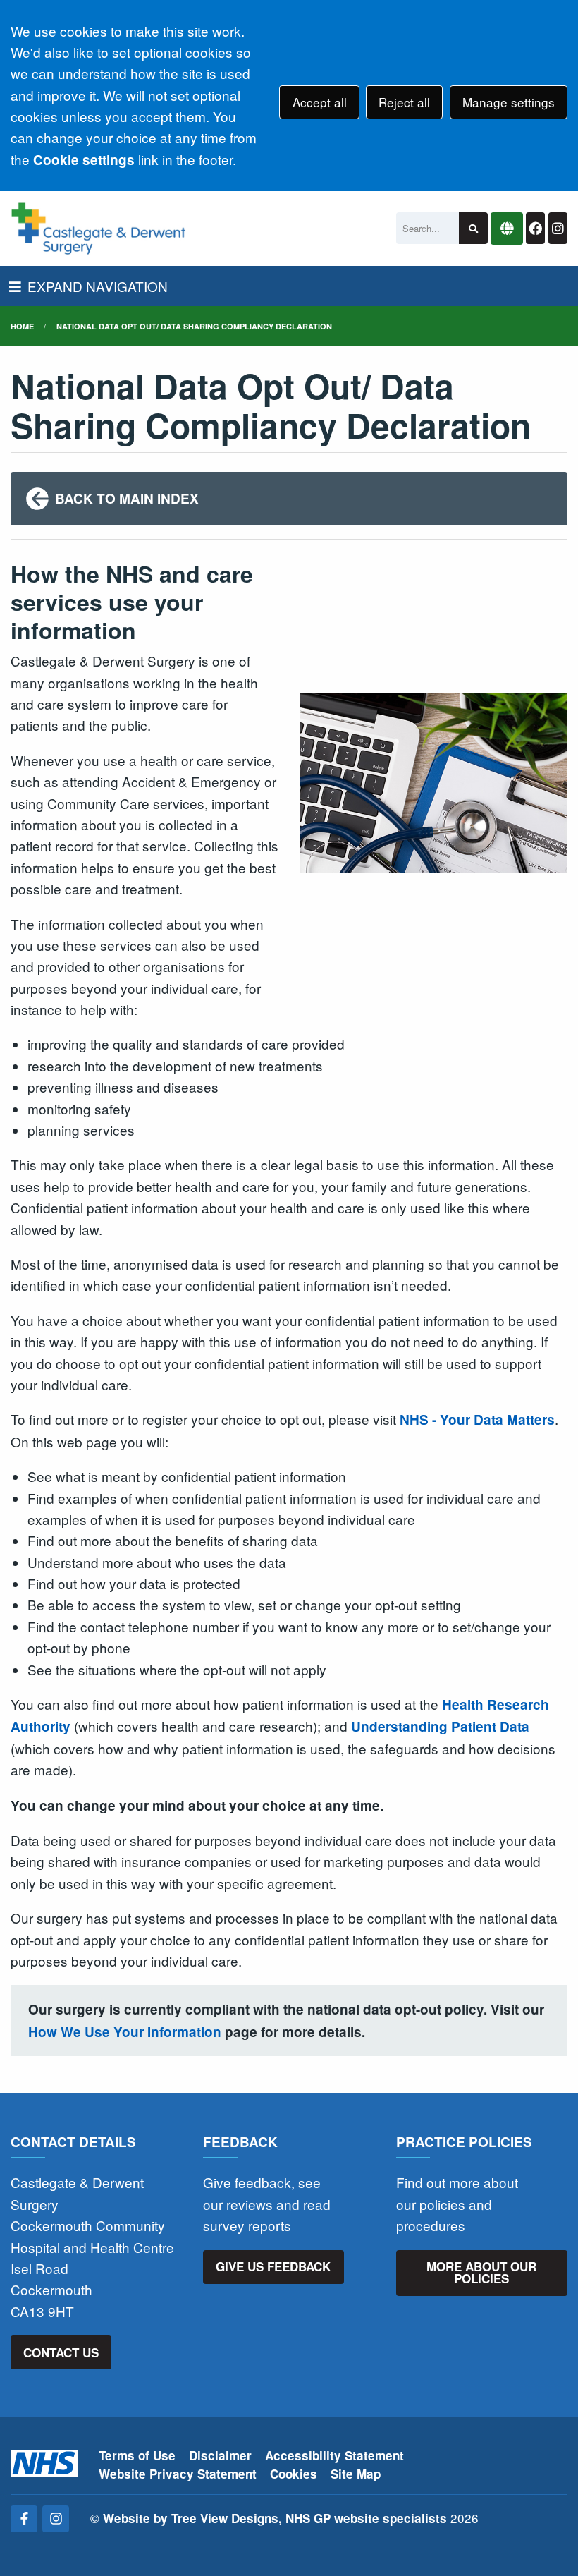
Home (22, 326)
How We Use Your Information (125, 2032)
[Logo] (98, 229)
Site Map (356, 2474)
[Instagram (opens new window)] (56, 2519)
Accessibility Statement (334, 2455)
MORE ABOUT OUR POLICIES (481, 2272)
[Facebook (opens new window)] (24, 2519)
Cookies (294, 2474)
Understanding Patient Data (440, 1726)
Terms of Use (137, 2455)
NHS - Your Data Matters (477, 1420)
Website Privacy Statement (178, 2474)
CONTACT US (61, 2352)
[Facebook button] (535, 228)
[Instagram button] (558, 228)
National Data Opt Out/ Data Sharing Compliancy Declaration (194, 326)
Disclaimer (220, 2455)
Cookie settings (84, 160)
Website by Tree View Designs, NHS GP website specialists (275, 2518)
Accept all (320, 102)
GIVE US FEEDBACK (273, 2266)
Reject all (404, 102)
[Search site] (473, 228)
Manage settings (509, 102)
